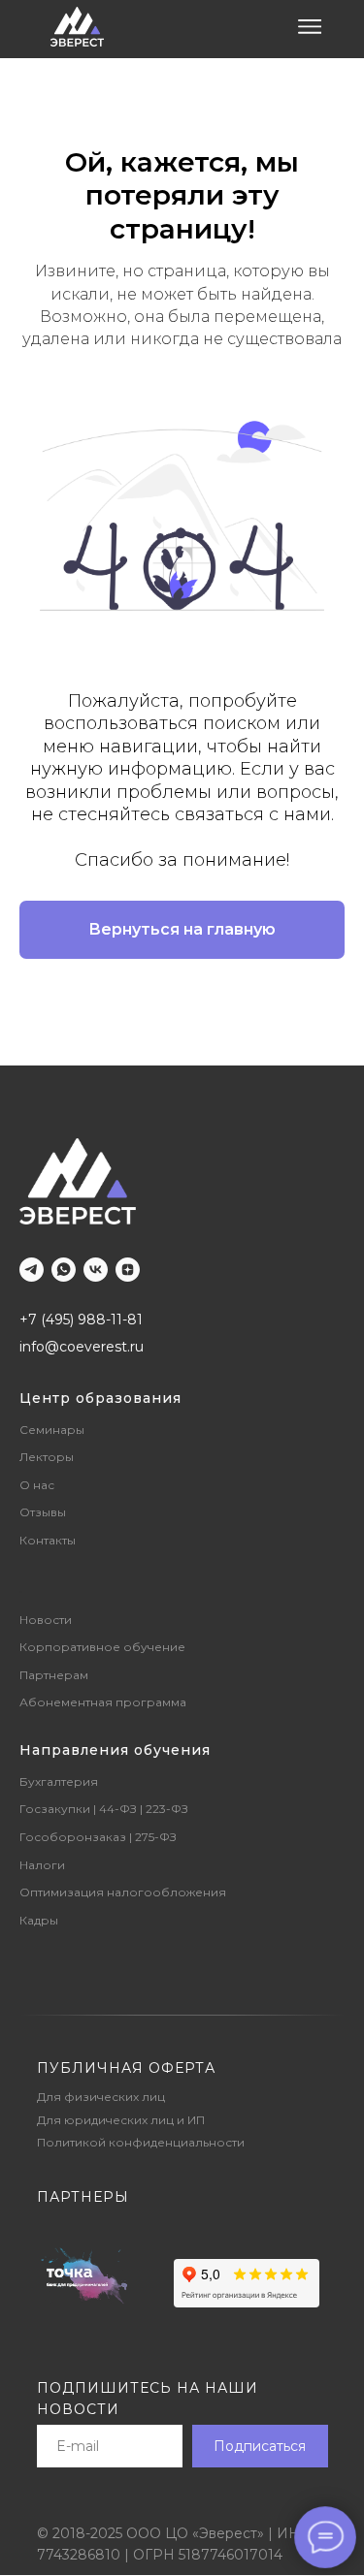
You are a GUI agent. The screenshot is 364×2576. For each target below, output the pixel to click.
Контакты (48, 1540)
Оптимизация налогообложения (123, 1892)
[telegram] (32, 1270)
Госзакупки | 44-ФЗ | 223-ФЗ (104, 1809)
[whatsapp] (64, 1270)
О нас (37, 1485)
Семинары (52, 1430)
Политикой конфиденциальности (141, 2142)
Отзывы (43, 1512)
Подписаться (260, 2446)
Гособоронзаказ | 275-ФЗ (98, 1837)
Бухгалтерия (59, 1781)
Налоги (42, 1865)
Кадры (39, 1920)
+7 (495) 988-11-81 (81, 1320)
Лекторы (47, 1457)
